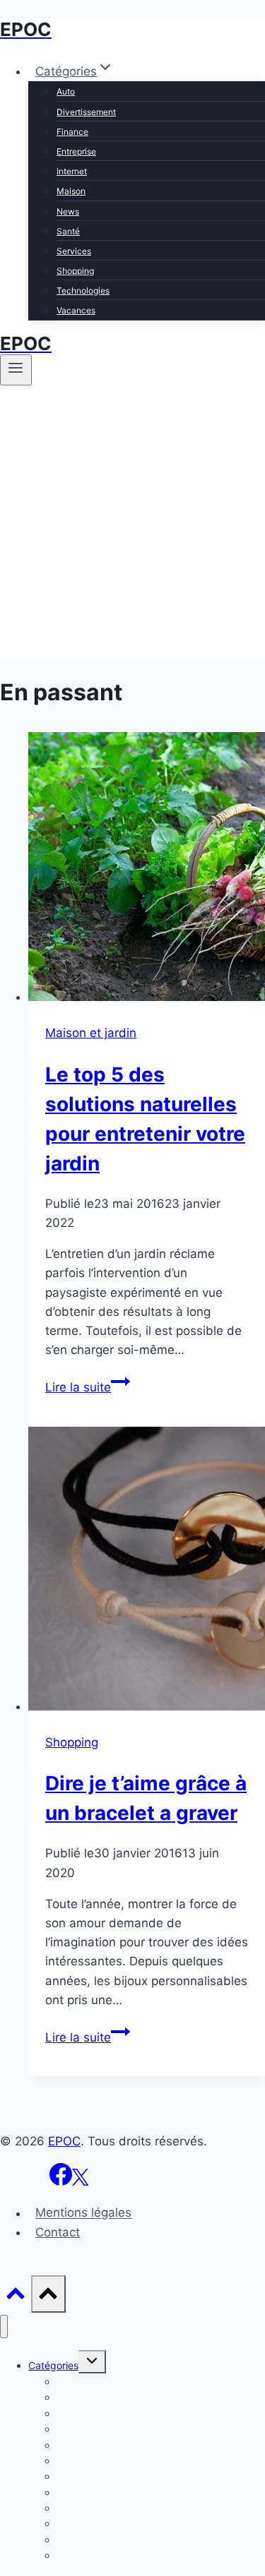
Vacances (76, 310)
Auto (66, 91)
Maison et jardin (91, 1033)
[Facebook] (61, 2181)
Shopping (75, 271)
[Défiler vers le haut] (16, 2297)
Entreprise (76, 151)
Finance (72, 132)
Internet (72, 171)
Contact (58, 2232)
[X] (80, 2181)
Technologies (83, 290)
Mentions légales (83, 2213)
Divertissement (86, 112)
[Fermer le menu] (4, 2326)
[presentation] (147, 869)
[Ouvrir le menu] (16, 370)
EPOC (64, 2141)
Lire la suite (88, 1387)
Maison (71, 191)
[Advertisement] (132, 528)
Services (74, 251)
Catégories (53, 2365)
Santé (68, 231)
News (68, 211)
